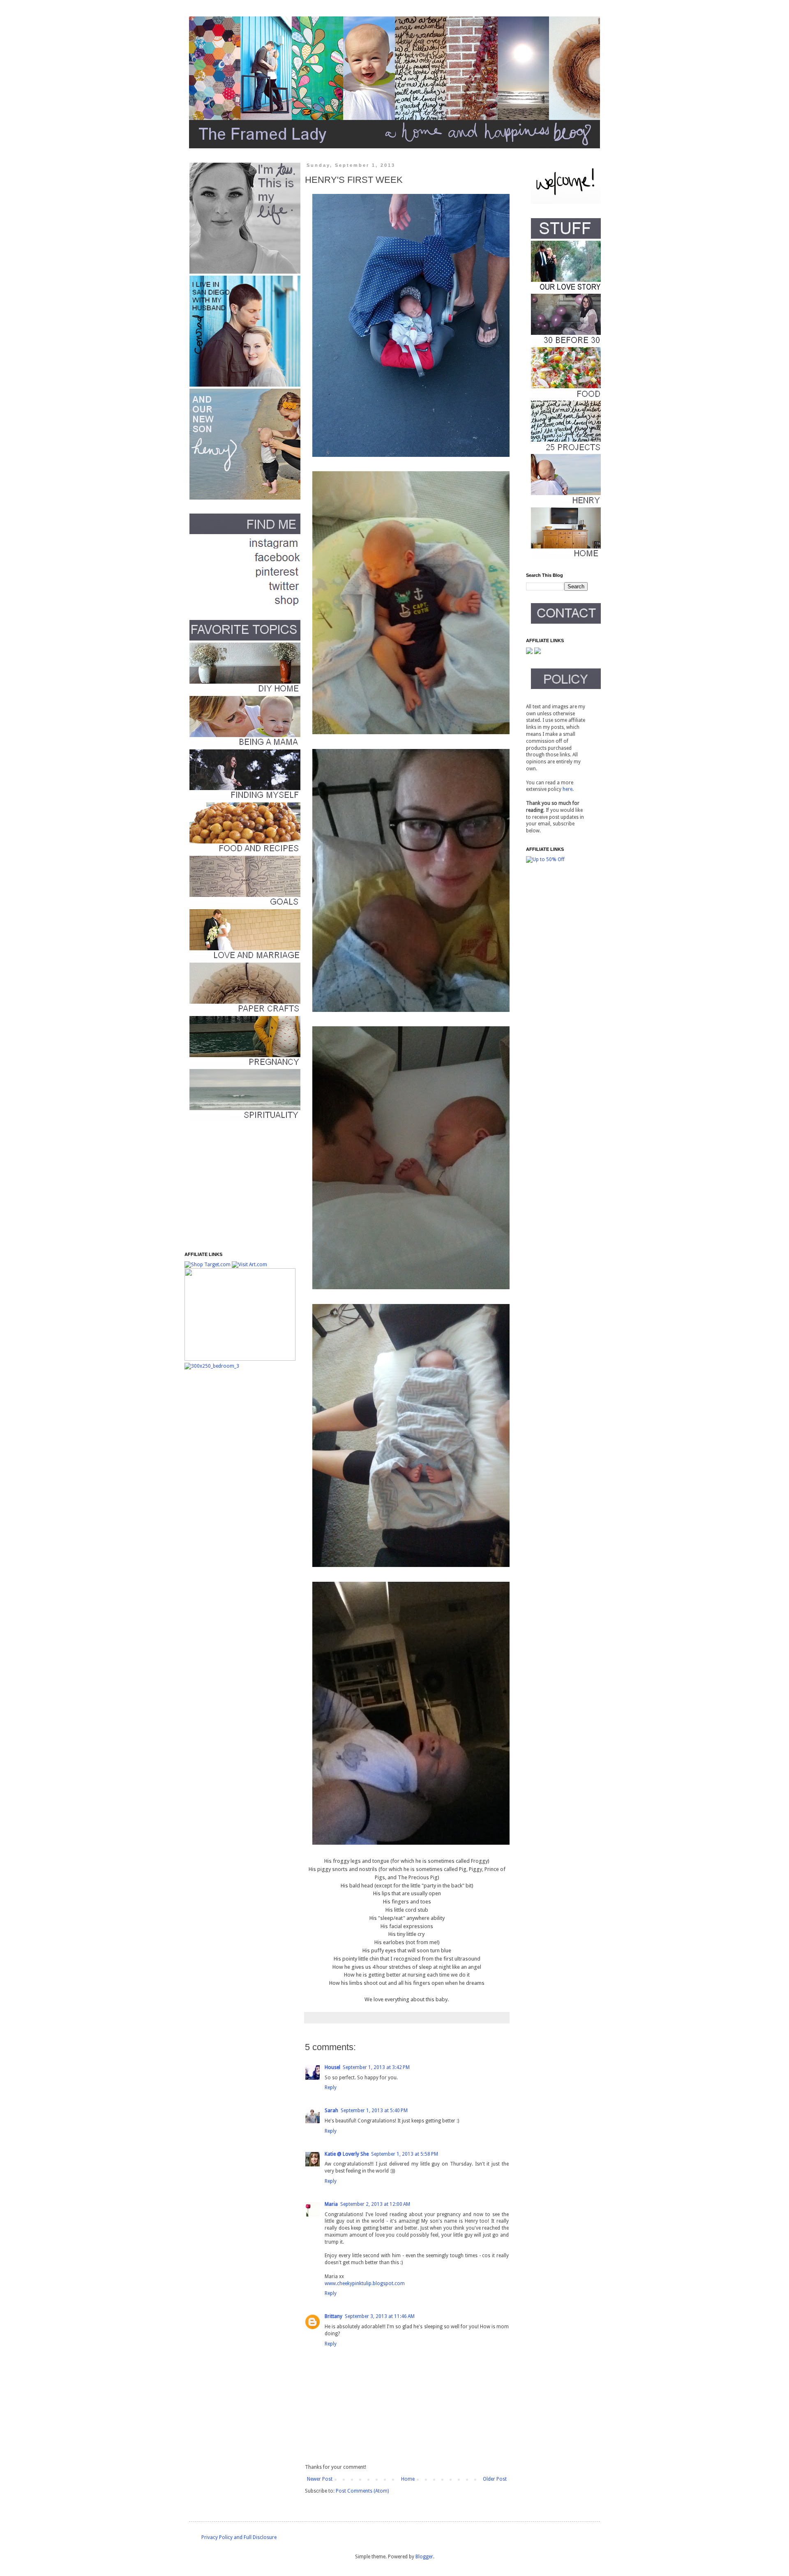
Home (408, 2479)
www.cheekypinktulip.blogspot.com (365, 2283)
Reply (331, 2088)
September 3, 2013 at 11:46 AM (380, 2316)
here (568, 789)
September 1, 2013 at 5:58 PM (405, 2154)
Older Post (495, 2479)
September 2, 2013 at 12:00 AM (375, 2204)
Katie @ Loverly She (347, 2154)
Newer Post (320, 2479)
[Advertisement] (236, 1186)
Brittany (333, 2316)
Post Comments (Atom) (362, 2491)
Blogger (424, 2557)
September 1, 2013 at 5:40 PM (374, 2111)
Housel (332, 2067)
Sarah (331, 2111)
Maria (331, 2204)
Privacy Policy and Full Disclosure (239, 2537)
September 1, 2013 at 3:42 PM (376, 2067)
